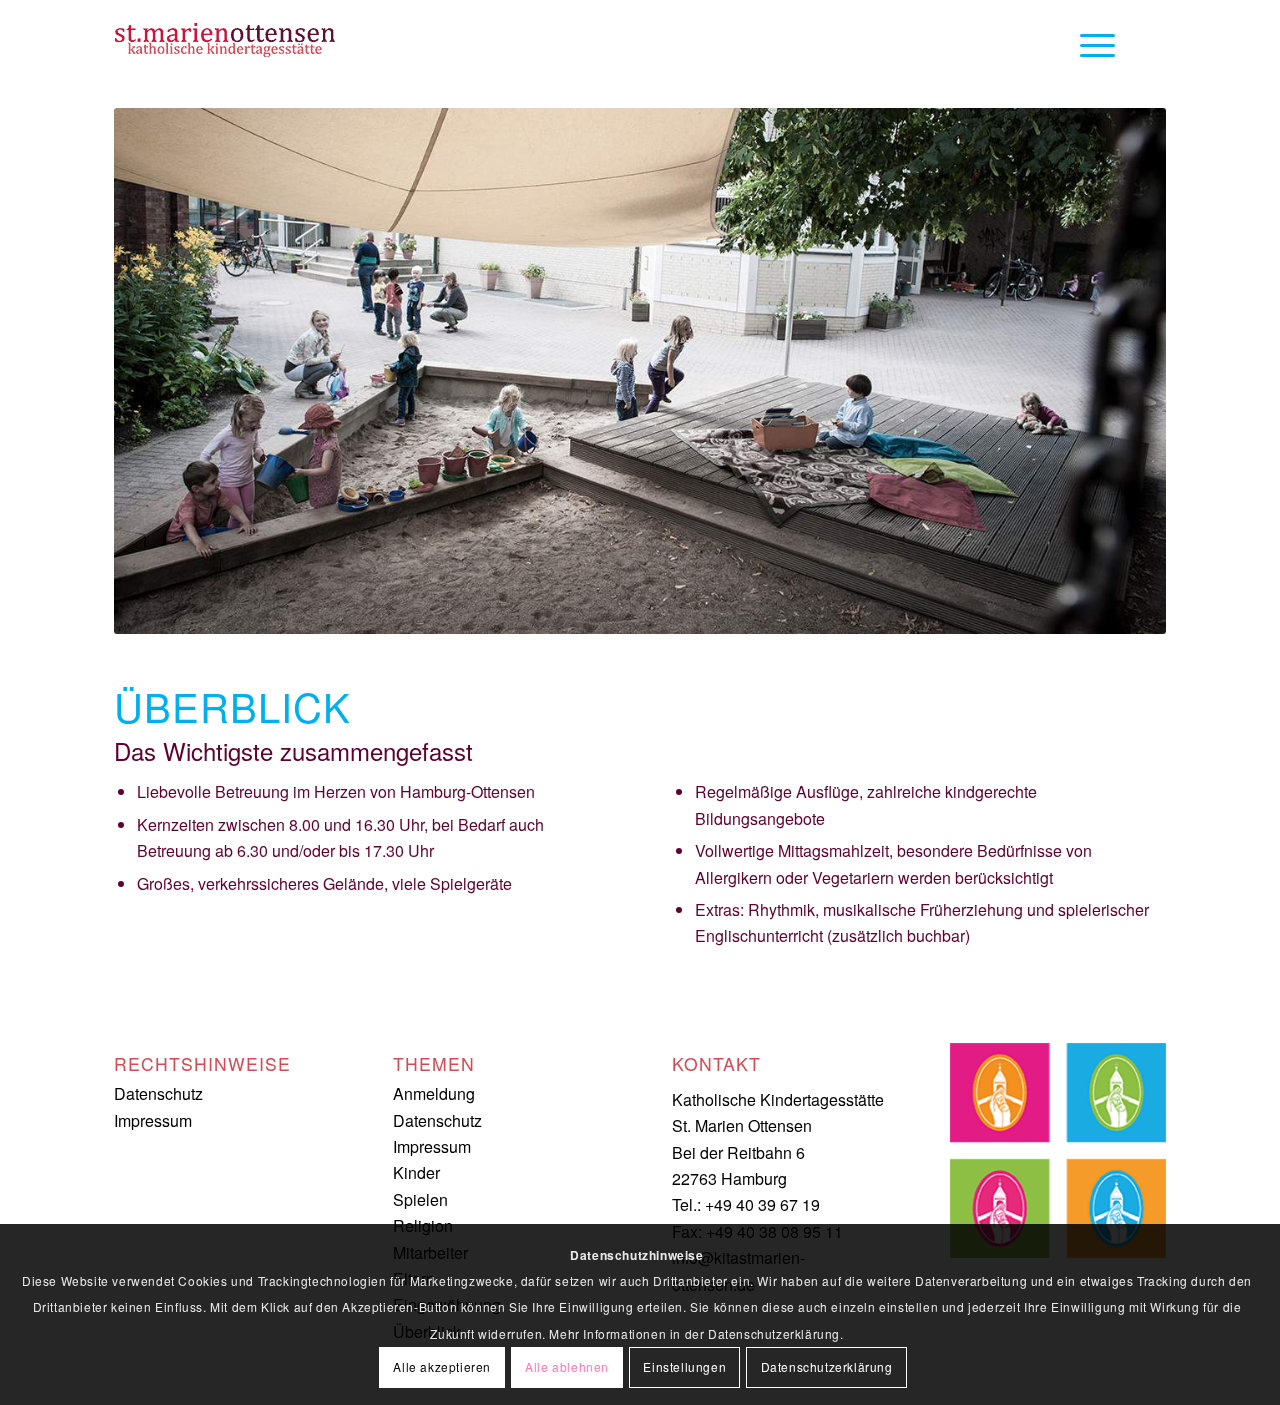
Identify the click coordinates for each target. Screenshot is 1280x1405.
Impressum (153, 1120)
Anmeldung (434, 1093)
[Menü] (1091, 45)
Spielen (420, 1199)
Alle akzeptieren (442, 1366)
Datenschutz (158, 1093)
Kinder (416, 1172)
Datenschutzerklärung (827, 1366)
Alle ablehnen (567, 1366)
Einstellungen (684, 1366)
